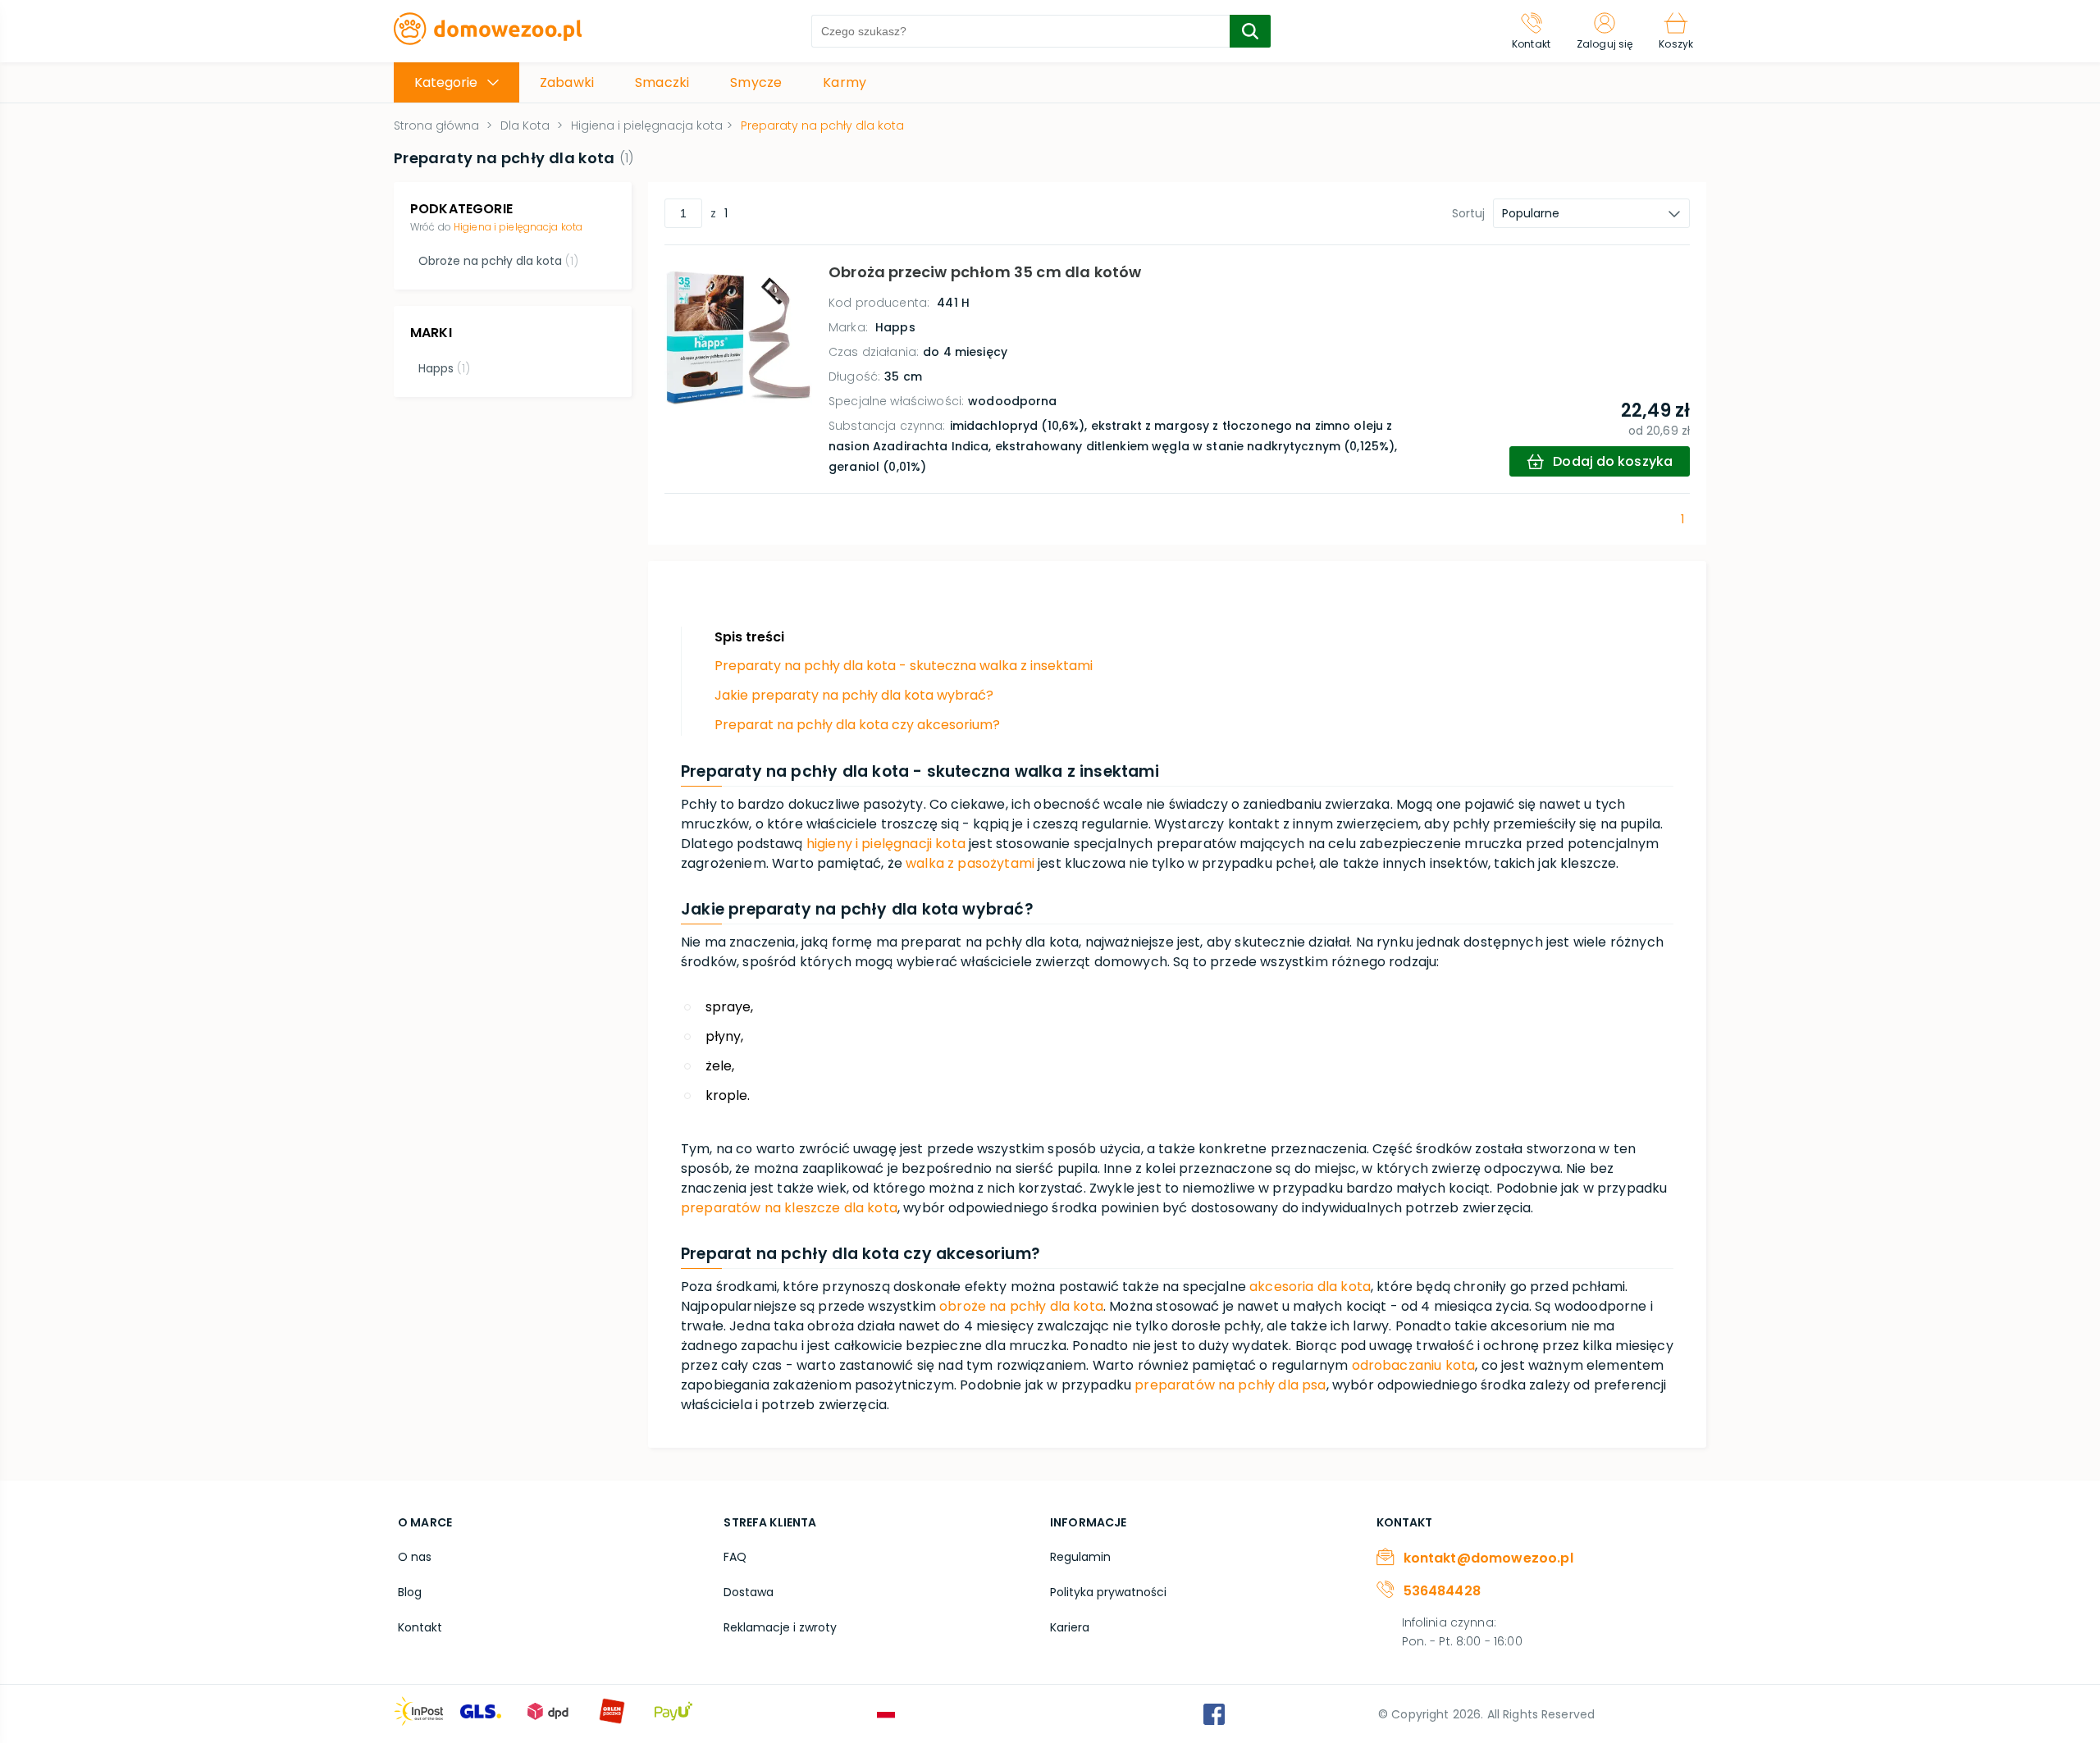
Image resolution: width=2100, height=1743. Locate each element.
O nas (415, 1557)
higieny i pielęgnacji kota (886, 844)
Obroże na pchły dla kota (498, 261)
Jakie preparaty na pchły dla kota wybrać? (854, 695)
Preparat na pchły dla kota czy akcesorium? (857, 725)
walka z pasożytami (970, 863)
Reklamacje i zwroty (780, 1627)
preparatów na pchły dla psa (1230, 1385)
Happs (444, 368)
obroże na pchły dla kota (1021, 1306)
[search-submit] (1250, 31)
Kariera (1070, 1627)
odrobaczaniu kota (1414, 1365)
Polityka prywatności (1108, 1592)
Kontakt (420, 1627)
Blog (410, 1592)
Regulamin (1080, 1557)
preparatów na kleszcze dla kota (789, 1208)
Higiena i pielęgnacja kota (518, 227)
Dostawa (749, 1592)
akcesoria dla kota (1310, 1287)
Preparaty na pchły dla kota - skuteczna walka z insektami (904, 666)
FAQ (735, 1557)
